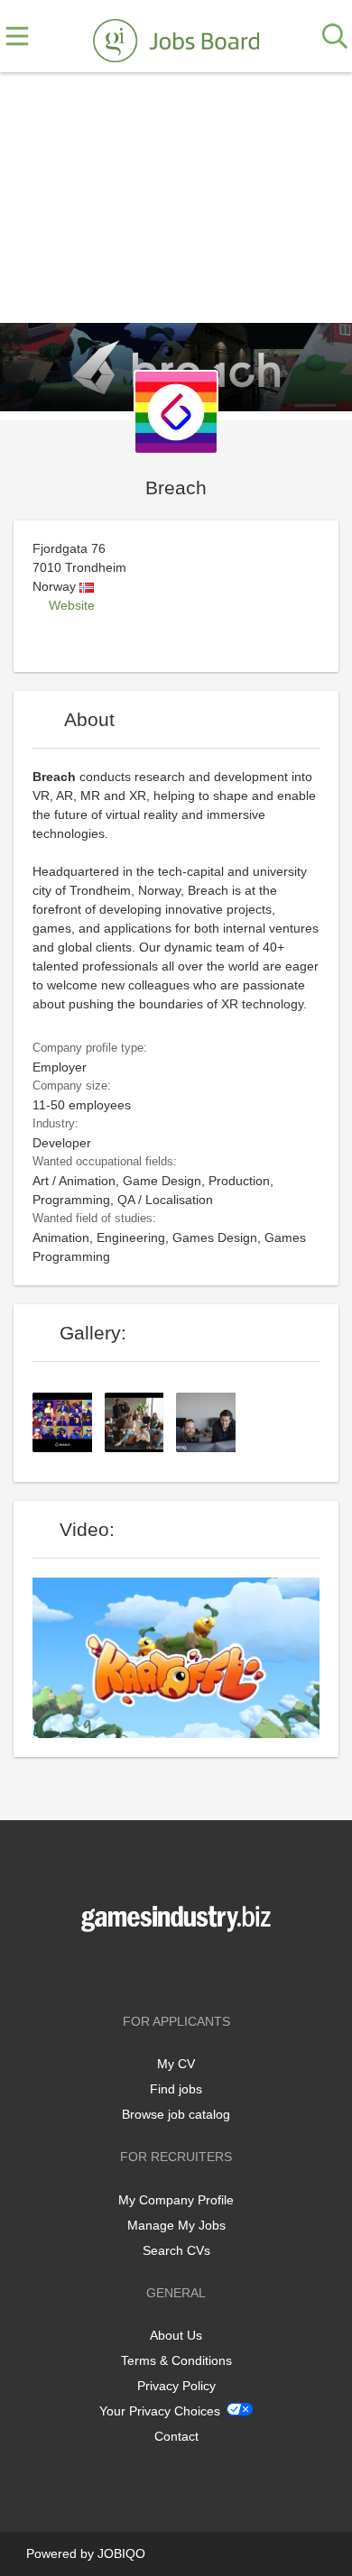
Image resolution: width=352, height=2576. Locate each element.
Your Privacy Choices (160, 2411)
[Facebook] (149, 1969)
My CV (176, 2064)
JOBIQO (121, 2553)
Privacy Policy (176, 2386)
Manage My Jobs (176, 2225)
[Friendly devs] (212, 1421)
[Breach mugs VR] (69, 1421)
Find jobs (176, 2089)
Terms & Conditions (176, 2360)
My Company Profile (176, 2200)
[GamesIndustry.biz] (176, 37)
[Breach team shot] (141, 1421)
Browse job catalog (176, 2114)
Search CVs (176, 2250)
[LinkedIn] (206, 1969)
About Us (176, 2335)
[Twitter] (179, 1969)
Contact (176, 2436)
